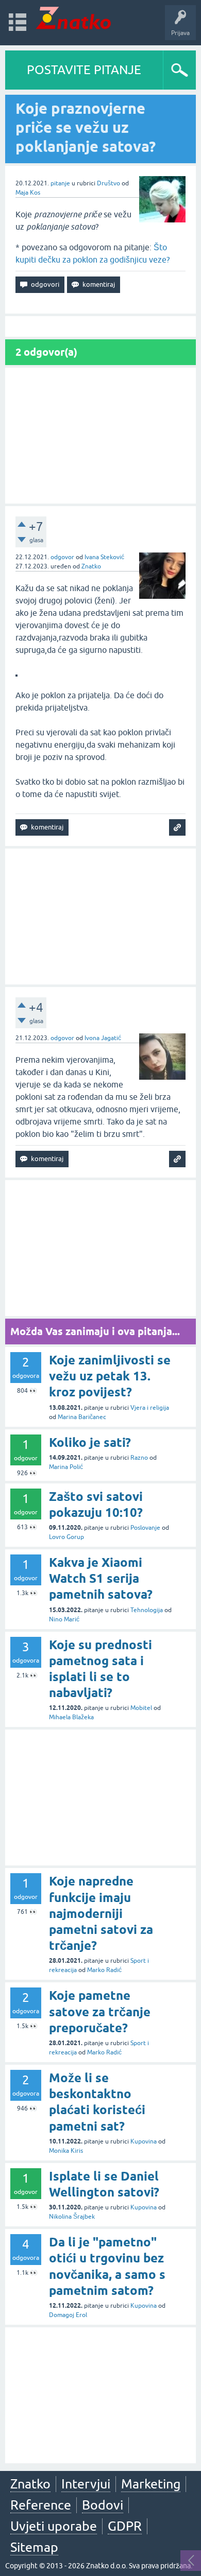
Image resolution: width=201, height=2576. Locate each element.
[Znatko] (73, 18)
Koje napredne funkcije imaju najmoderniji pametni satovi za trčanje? (101, 1913)
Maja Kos (28, 193)
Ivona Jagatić (103, 1038)
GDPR (125, 2526)
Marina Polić (66, 1467)
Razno (139, 1458)
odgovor (62, 557)
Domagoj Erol (68, 2315)
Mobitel (141, 1708)
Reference (41, 2505)
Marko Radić (104, 1970)
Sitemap (34, 2547)
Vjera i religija (150, 1408)
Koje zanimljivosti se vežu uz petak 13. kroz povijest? (110, 1376)
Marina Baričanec (82, 1417)
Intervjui (86, 2484)
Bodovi (103, 2505)
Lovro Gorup (66, 1537)
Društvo (108, 183)
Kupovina (144, 2141)
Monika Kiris (66, 2151)
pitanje (60, 183)
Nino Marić (64, 1619)
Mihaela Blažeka (71, 1717)
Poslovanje (145, 1528)
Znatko (91, 566)
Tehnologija (147, 1610)
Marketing (151, 2484)
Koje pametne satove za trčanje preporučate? (100, 2011)
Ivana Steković (104, 557)
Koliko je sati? (90, 1442)
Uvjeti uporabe (54, 2526)
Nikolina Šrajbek (72, 2217)
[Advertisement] (100, 436)
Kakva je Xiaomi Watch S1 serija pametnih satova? (101, 1578)
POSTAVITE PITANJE (84, 70)
